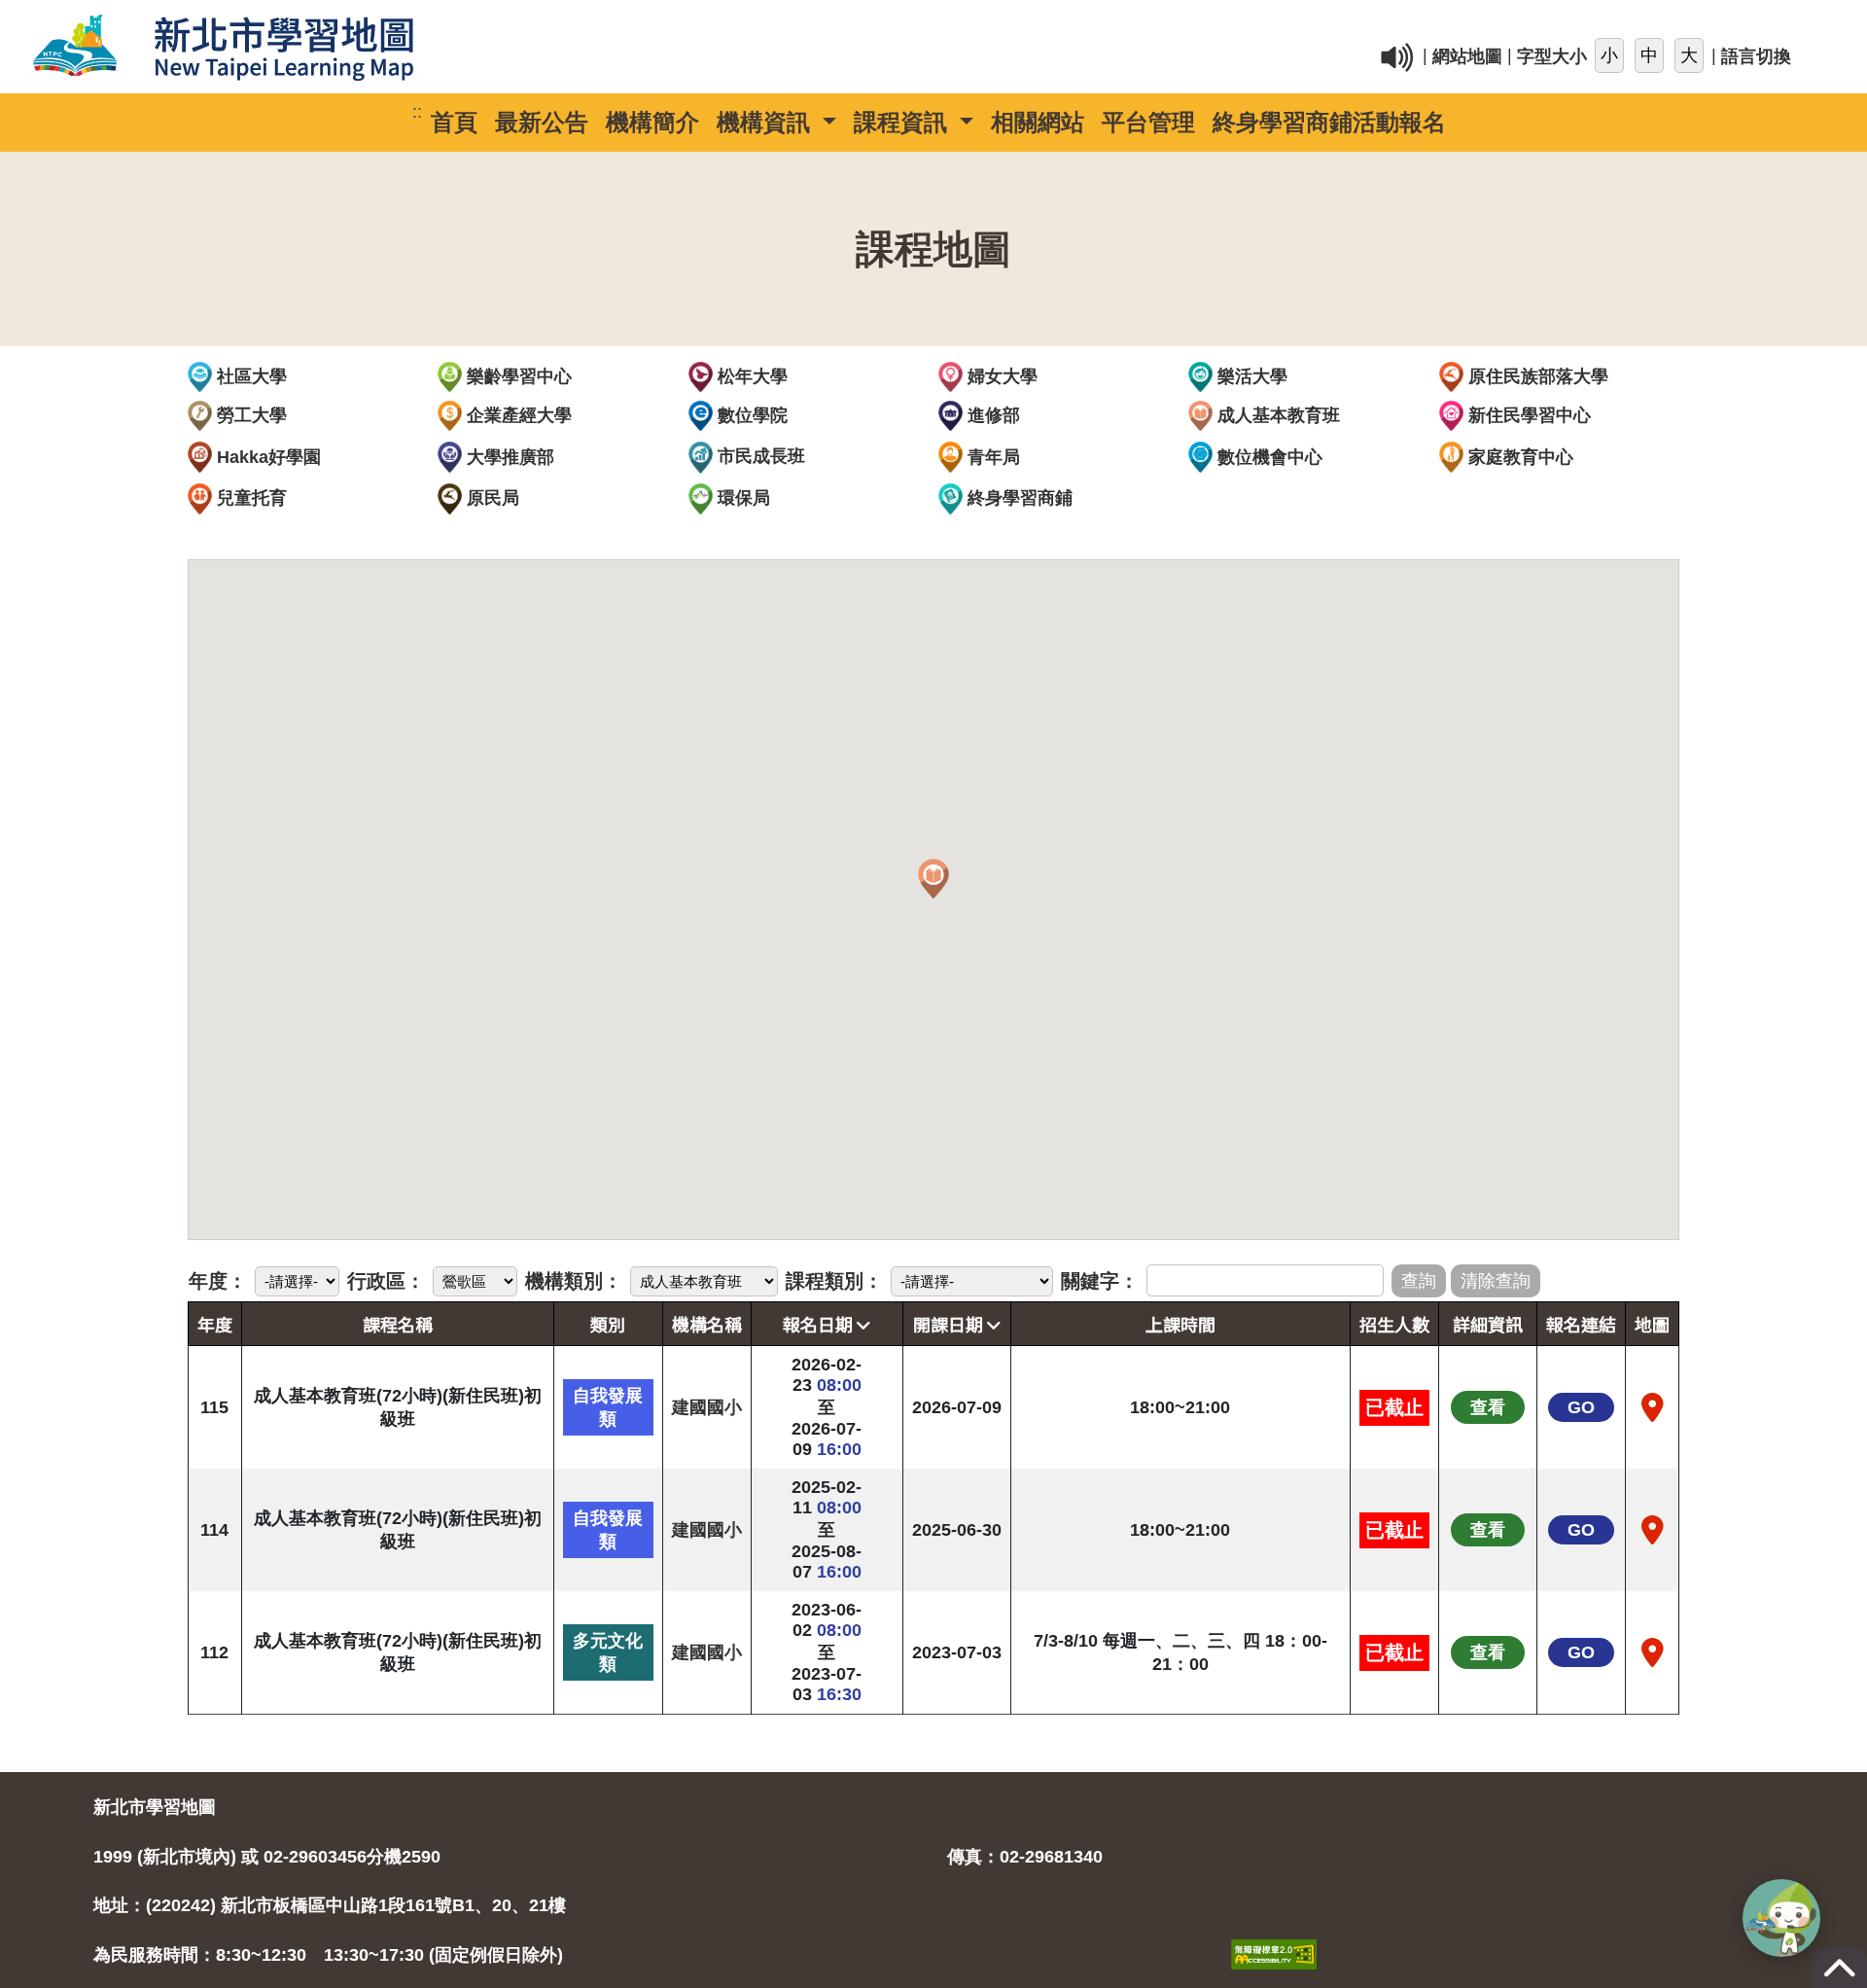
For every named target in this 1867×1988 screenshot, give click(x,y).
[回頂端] (1840, 1977)
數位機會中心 (1268, 457)
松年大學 (750, 376)
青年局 (991, 457)
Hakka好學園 (266, 457)
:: (1177, 23)
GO (1581, 1407)
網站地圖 (1467, 57)
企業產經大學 (517, 415)
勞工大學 (249, 415)
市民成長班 (759, 456)
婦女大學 (1000, 376)
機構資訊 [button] (767, 122)
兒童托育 (249, 498)
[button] (933, 879)
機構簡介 (652, 122)
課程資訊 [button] (904, 122)
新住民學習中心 (1527, 415)
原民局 (491, 498)
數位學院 (750, 415)
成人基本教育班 (1276, 415)
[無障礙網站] (1274, 1934)
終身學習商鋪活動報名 (1329, 122)
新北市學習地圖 (155, 1807)
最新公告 (542, 122)
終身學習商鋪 (1018, 498)
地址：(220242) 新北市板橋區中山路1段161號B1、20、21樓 (330, 1905)
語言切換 (1756, 57)
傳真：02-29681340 (1025, 1857)
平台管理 (1148, 122)
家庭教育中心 (1518, 457)
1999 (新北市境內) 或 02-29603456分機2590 (267, 1857)
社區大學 (249, 376)
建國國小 (707, 1407)
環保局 (741, 498)
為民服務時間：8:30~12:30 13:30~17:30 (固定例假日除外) (328, 1955)
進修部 (991, 415)
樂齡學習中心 (517, 376)
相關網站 (1038, 122)
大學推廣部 (508, 457)
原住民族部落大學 (1536, 376)
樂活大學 (1250, 376)
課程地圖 (933, 249)
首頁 (454, 122)
